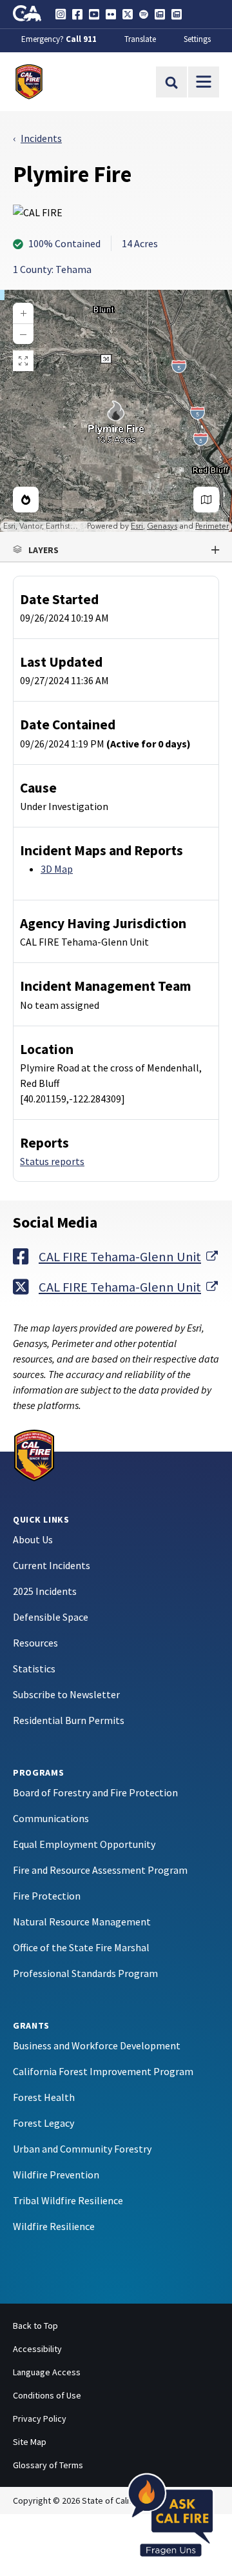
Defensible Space (51, 1617)
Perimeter (212, 526)
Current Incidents (52, 1565)
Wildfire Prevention (56, 2175)
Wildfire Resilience (54, 2226)
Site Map (30, 2442)
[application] (116, 411)
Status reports (52, 1161)
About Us (33, 1539)
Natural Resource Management (82, 1922)
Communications (51, 1818)
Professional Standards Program (85, 1973)
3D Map (57, 869)
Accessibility (37, 2349)
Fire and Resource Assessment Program (100, 1870)
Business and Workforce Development (97, 2045)
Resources (35, 1643)
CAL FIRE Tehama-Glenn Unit (128, 1256)
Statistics (34, 1668)
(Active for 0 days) (149, 744)
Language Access (47, 2372)
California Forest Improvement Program (103, 2071)
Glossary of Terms (48, 2465)
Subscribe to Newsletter (66, 1694)
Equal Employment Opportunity (84, 1844)
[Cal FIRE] (34, 1454)
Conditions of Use (47, 2395)
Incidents (41, 138)
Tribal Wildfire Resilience (68, 2200)
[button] (116, 550)
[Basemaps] (206, 500)
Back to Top (35, 2326)
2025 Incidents (45, 1591)
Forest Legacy (43, 2123)
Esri (137, 526)
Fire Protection (47, 1896)
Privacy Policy (40, 2419)
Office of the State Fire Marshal (81, 1947)
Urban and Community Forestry (82, 2149)
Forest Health (44, 2097)
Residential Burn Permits (69, 1720)
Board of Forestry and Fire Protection (95, 1792)
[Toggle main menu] (204, 82)
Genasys (162, 526)
